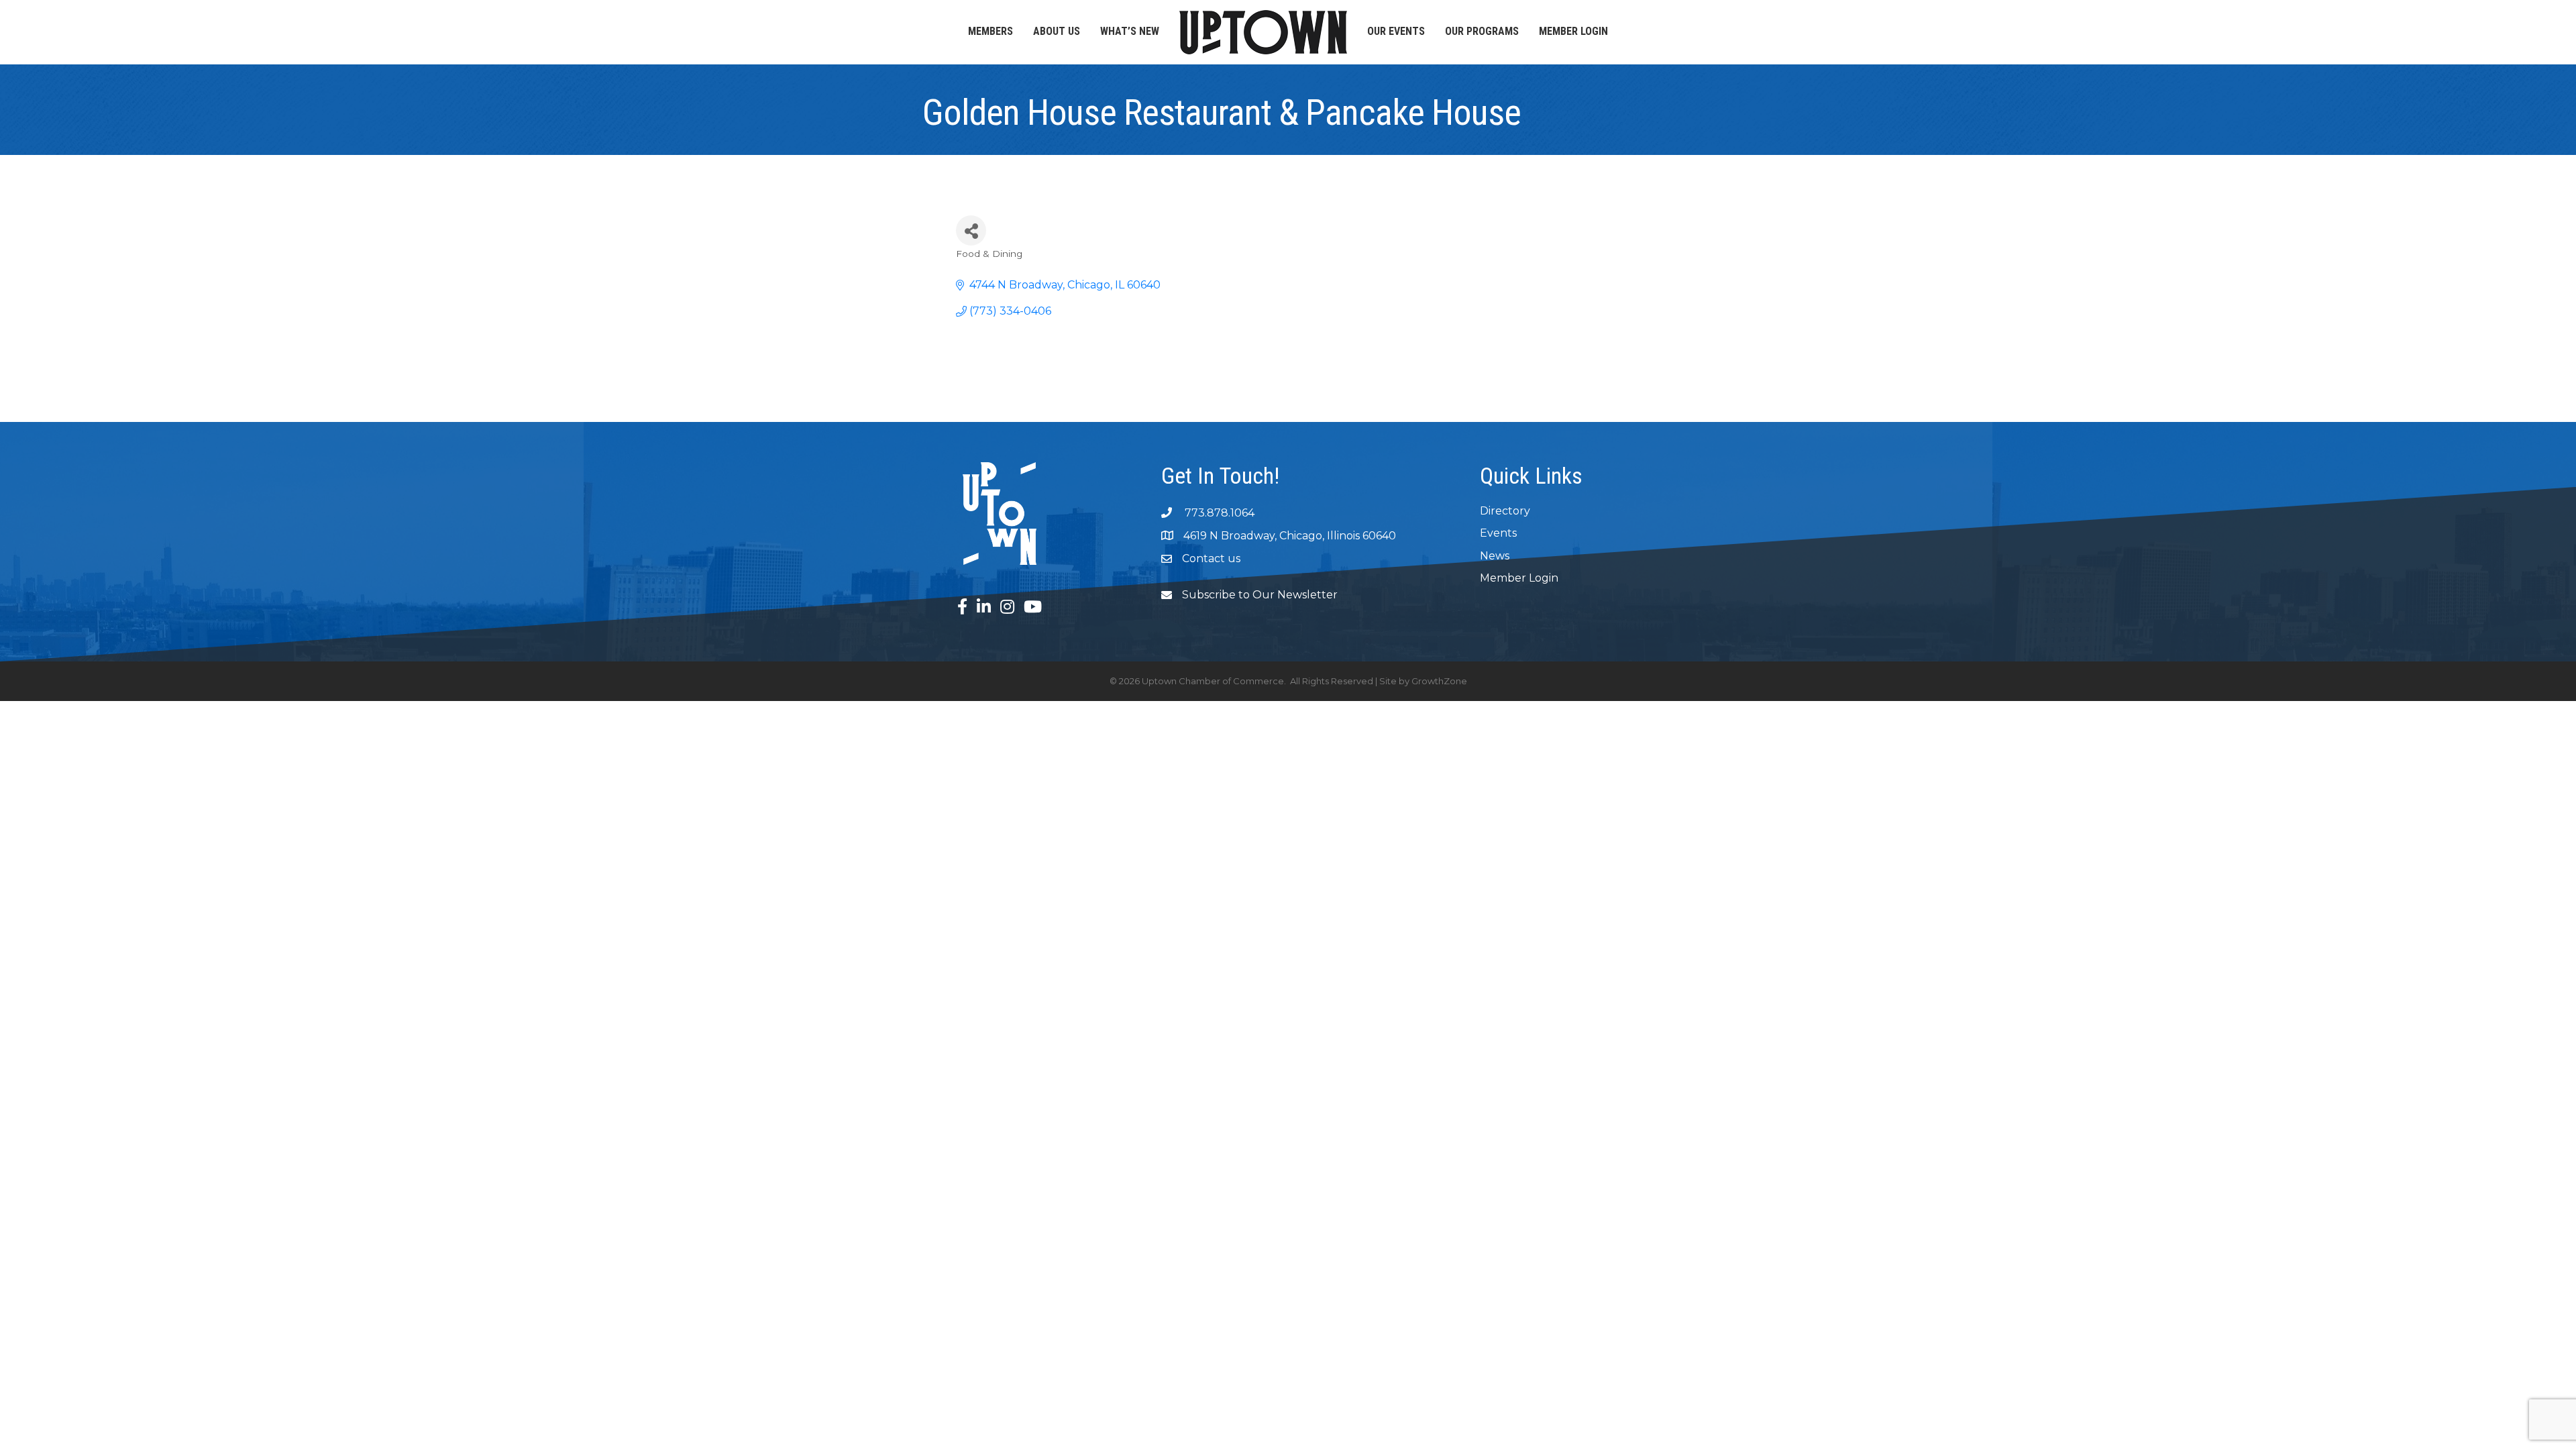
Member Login (1573, 31)
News (1495, 556)
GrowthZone (1439, 681)
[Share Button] (971, 230)
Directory (1505, 511)
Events (1498, 533)
